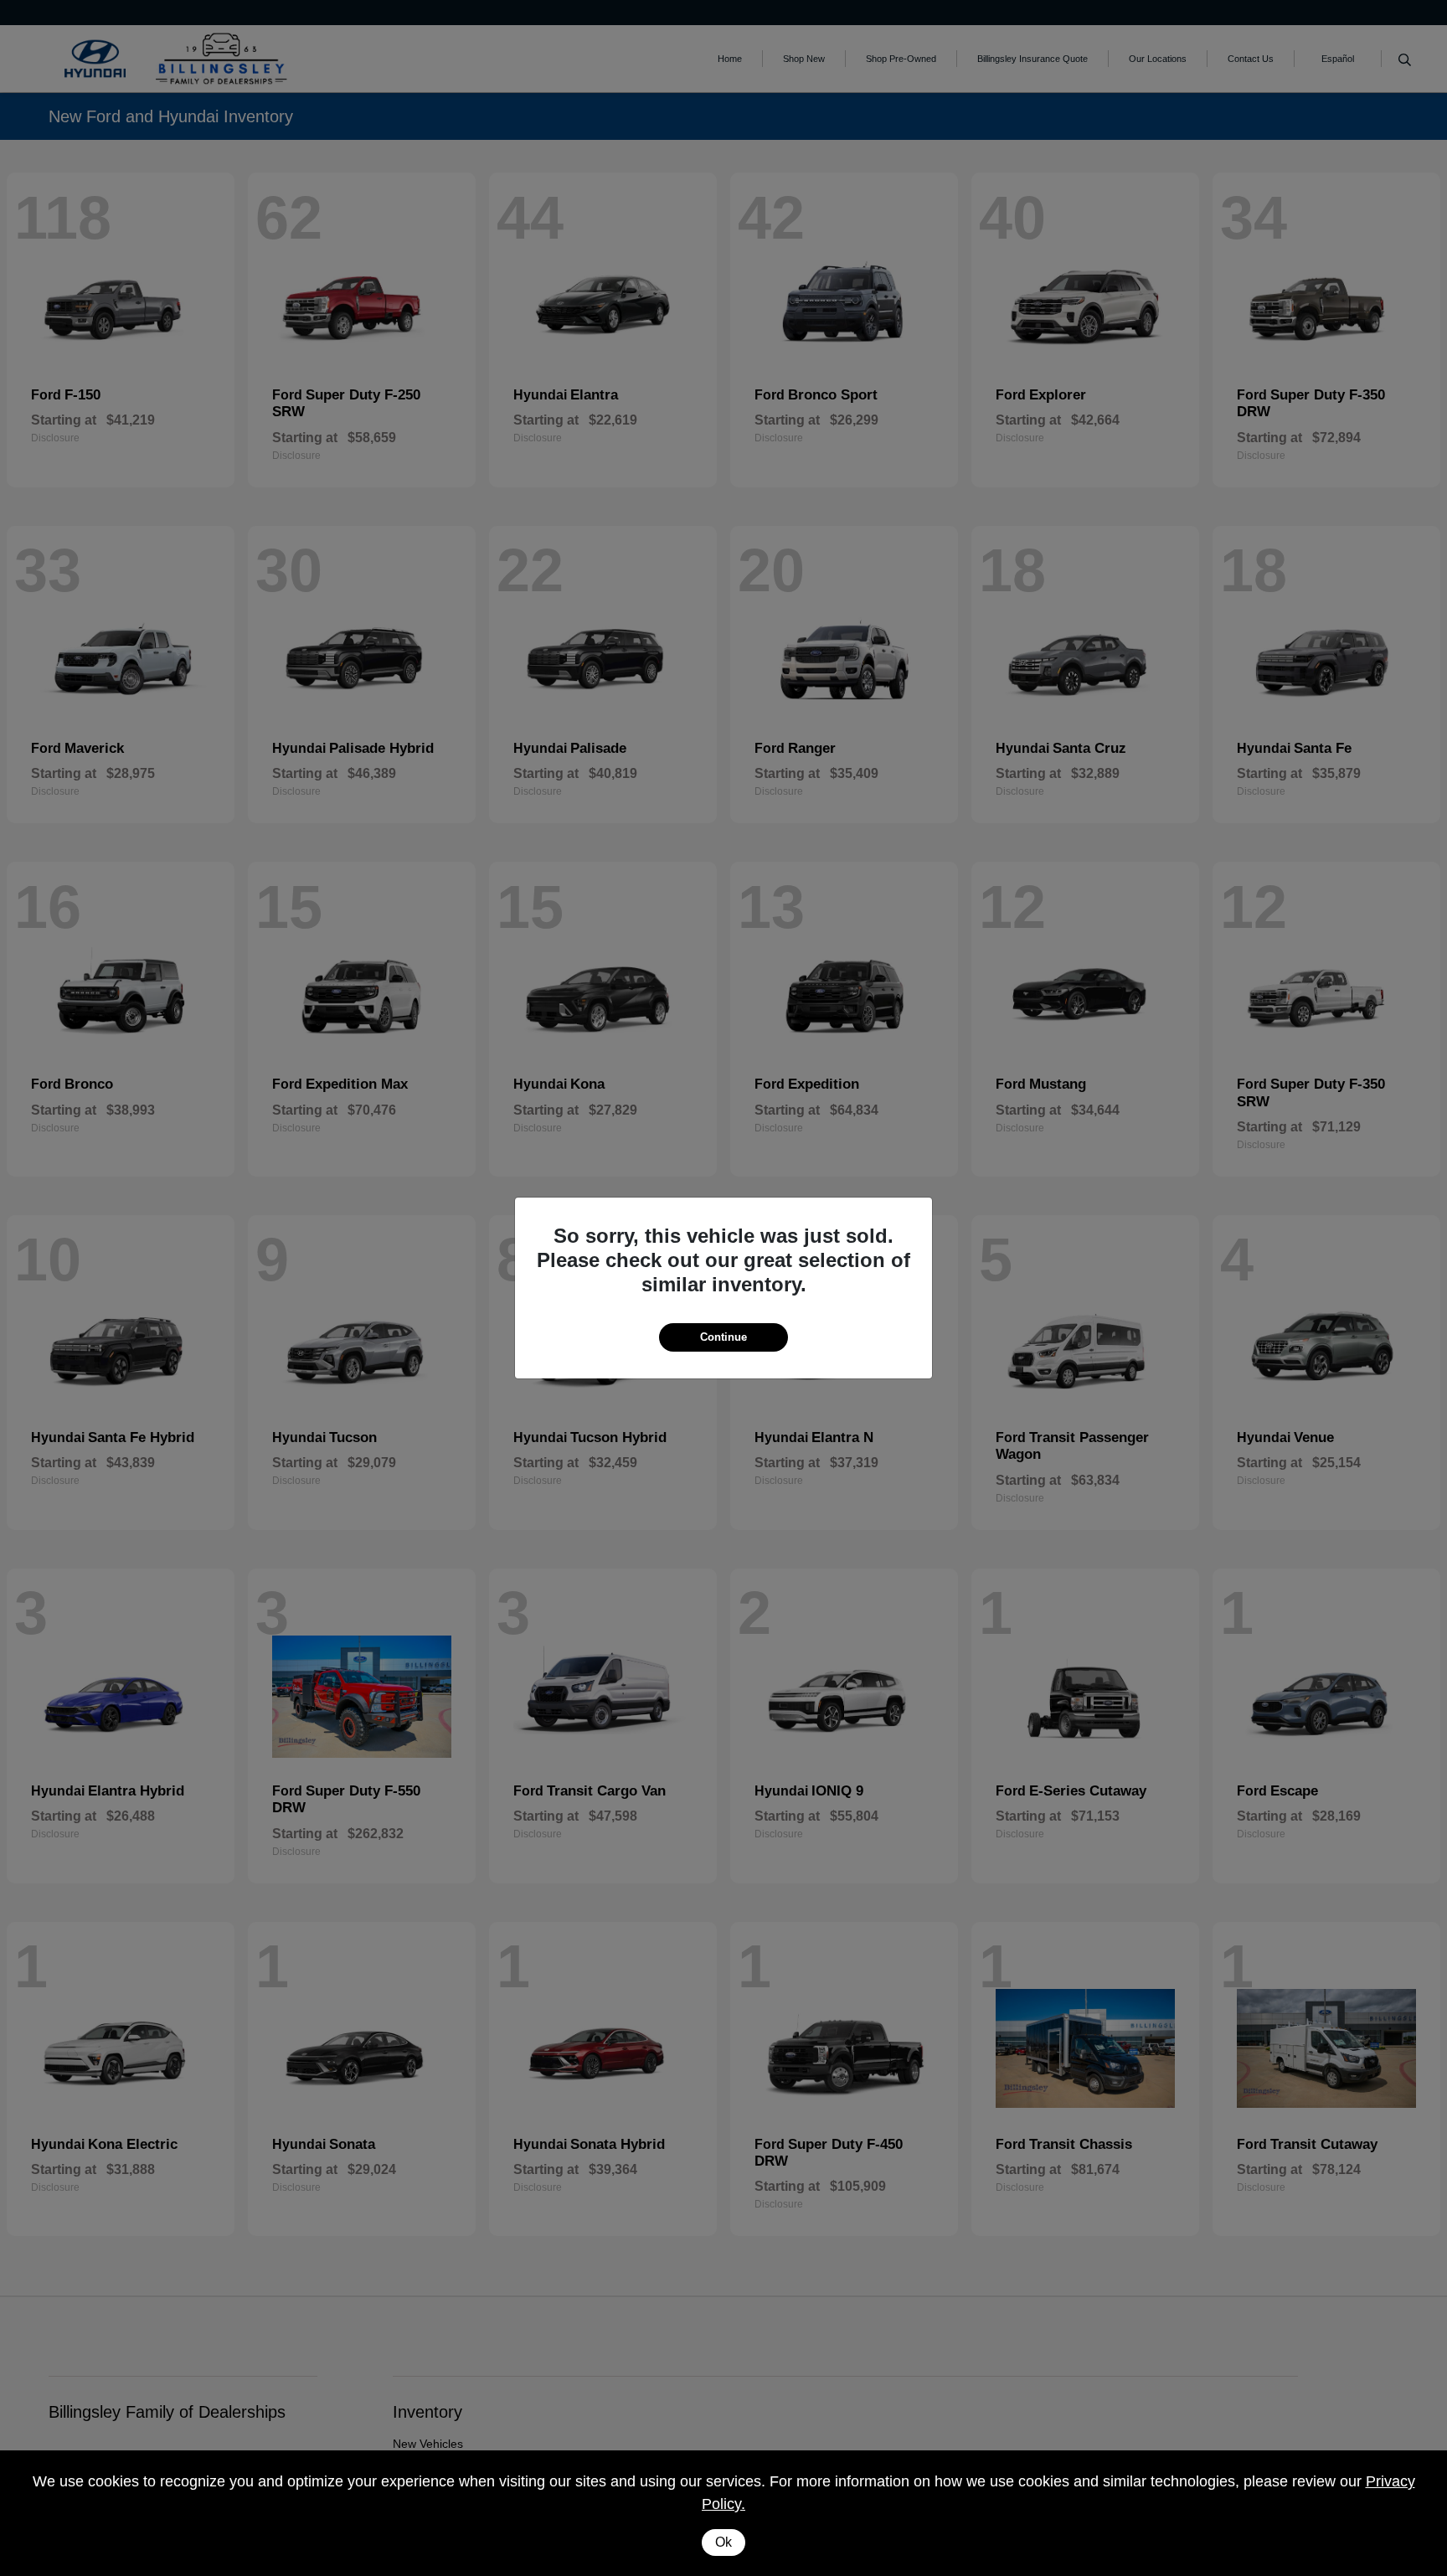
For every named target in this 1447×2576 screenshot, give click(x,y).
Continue (723, 1337)
